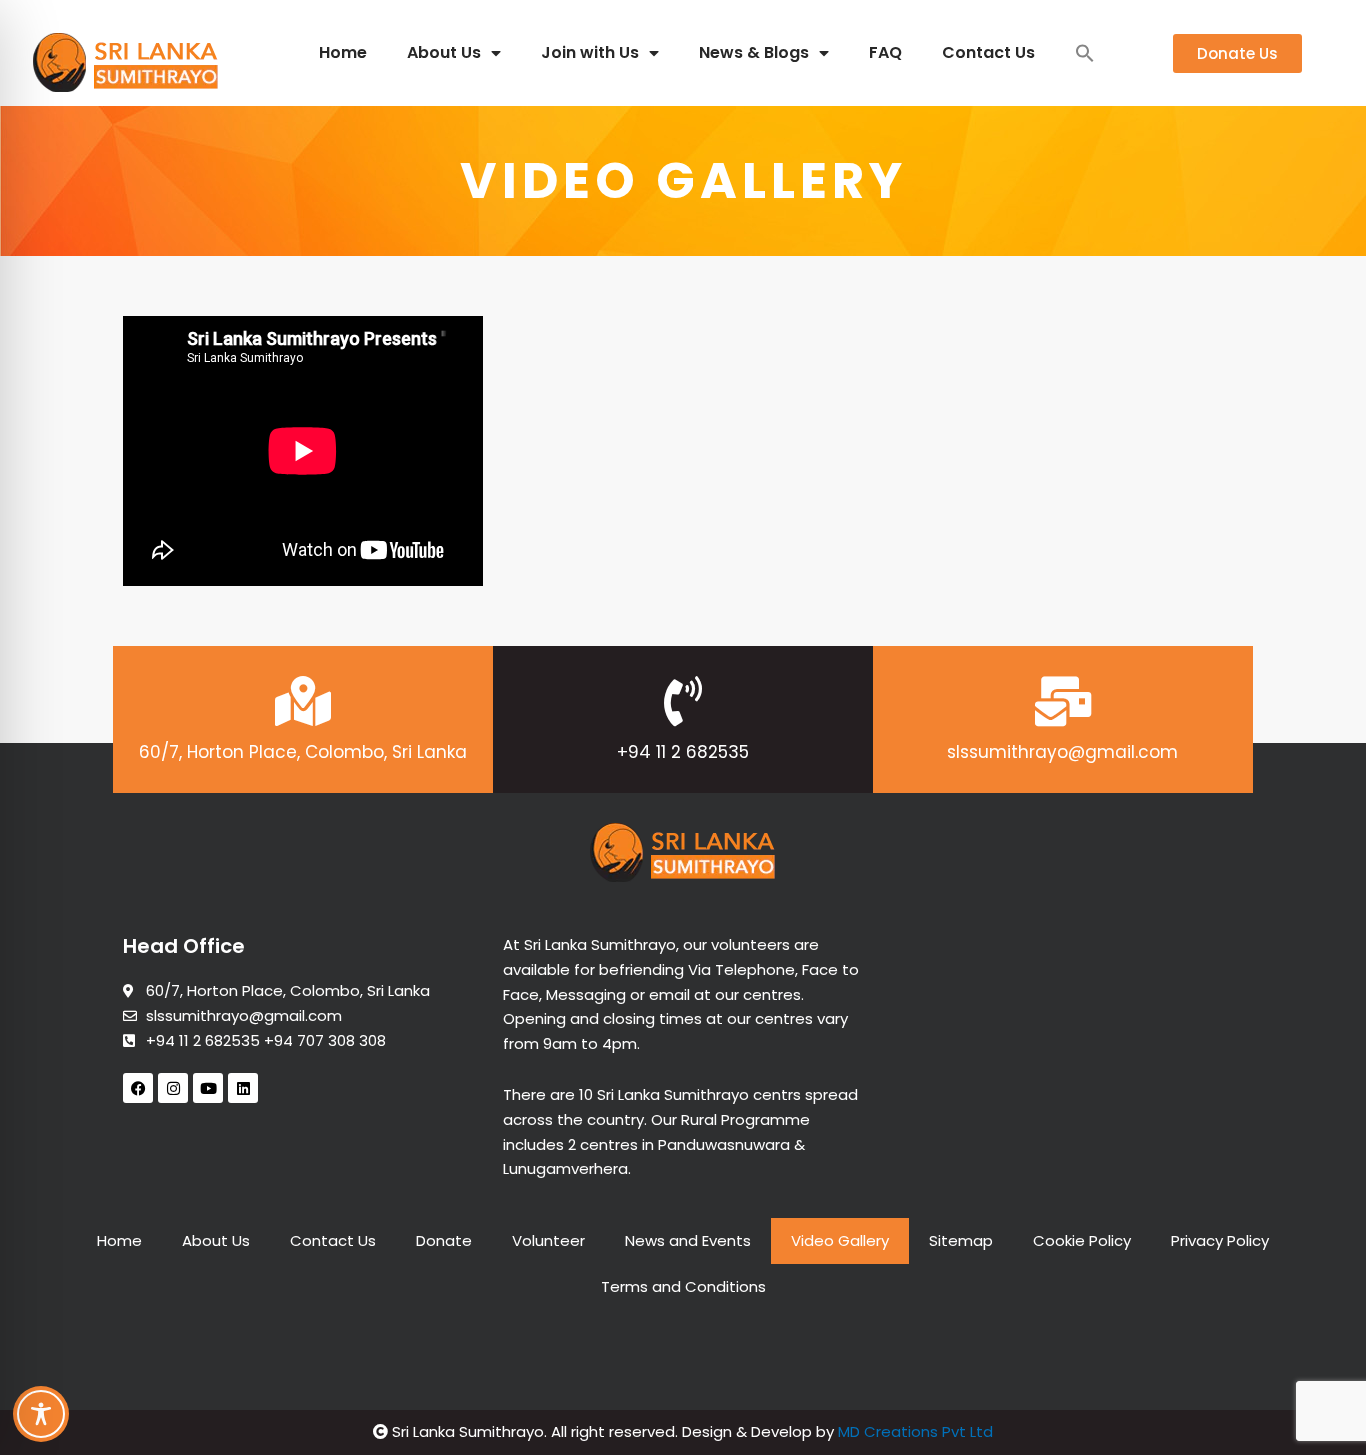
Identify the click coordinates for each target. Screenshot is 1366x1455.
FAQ (885, 52)
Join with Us (590, 52)
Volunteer (548, 1240)
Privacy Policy (1220, 1240)
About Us (444, 52)
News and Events (688, 1240)
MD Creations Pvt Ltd (915, 1431)
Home (343, 52)
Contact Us (988, 52)
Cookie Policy (1082, 1240)
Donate (444, 1240)
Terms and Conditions (683, 1286)
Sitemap (961, 1240)
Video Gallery (840, 1240)
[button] (1085, 53)
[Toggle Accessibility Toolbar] (41, 1414)
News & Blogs (754, 52)
